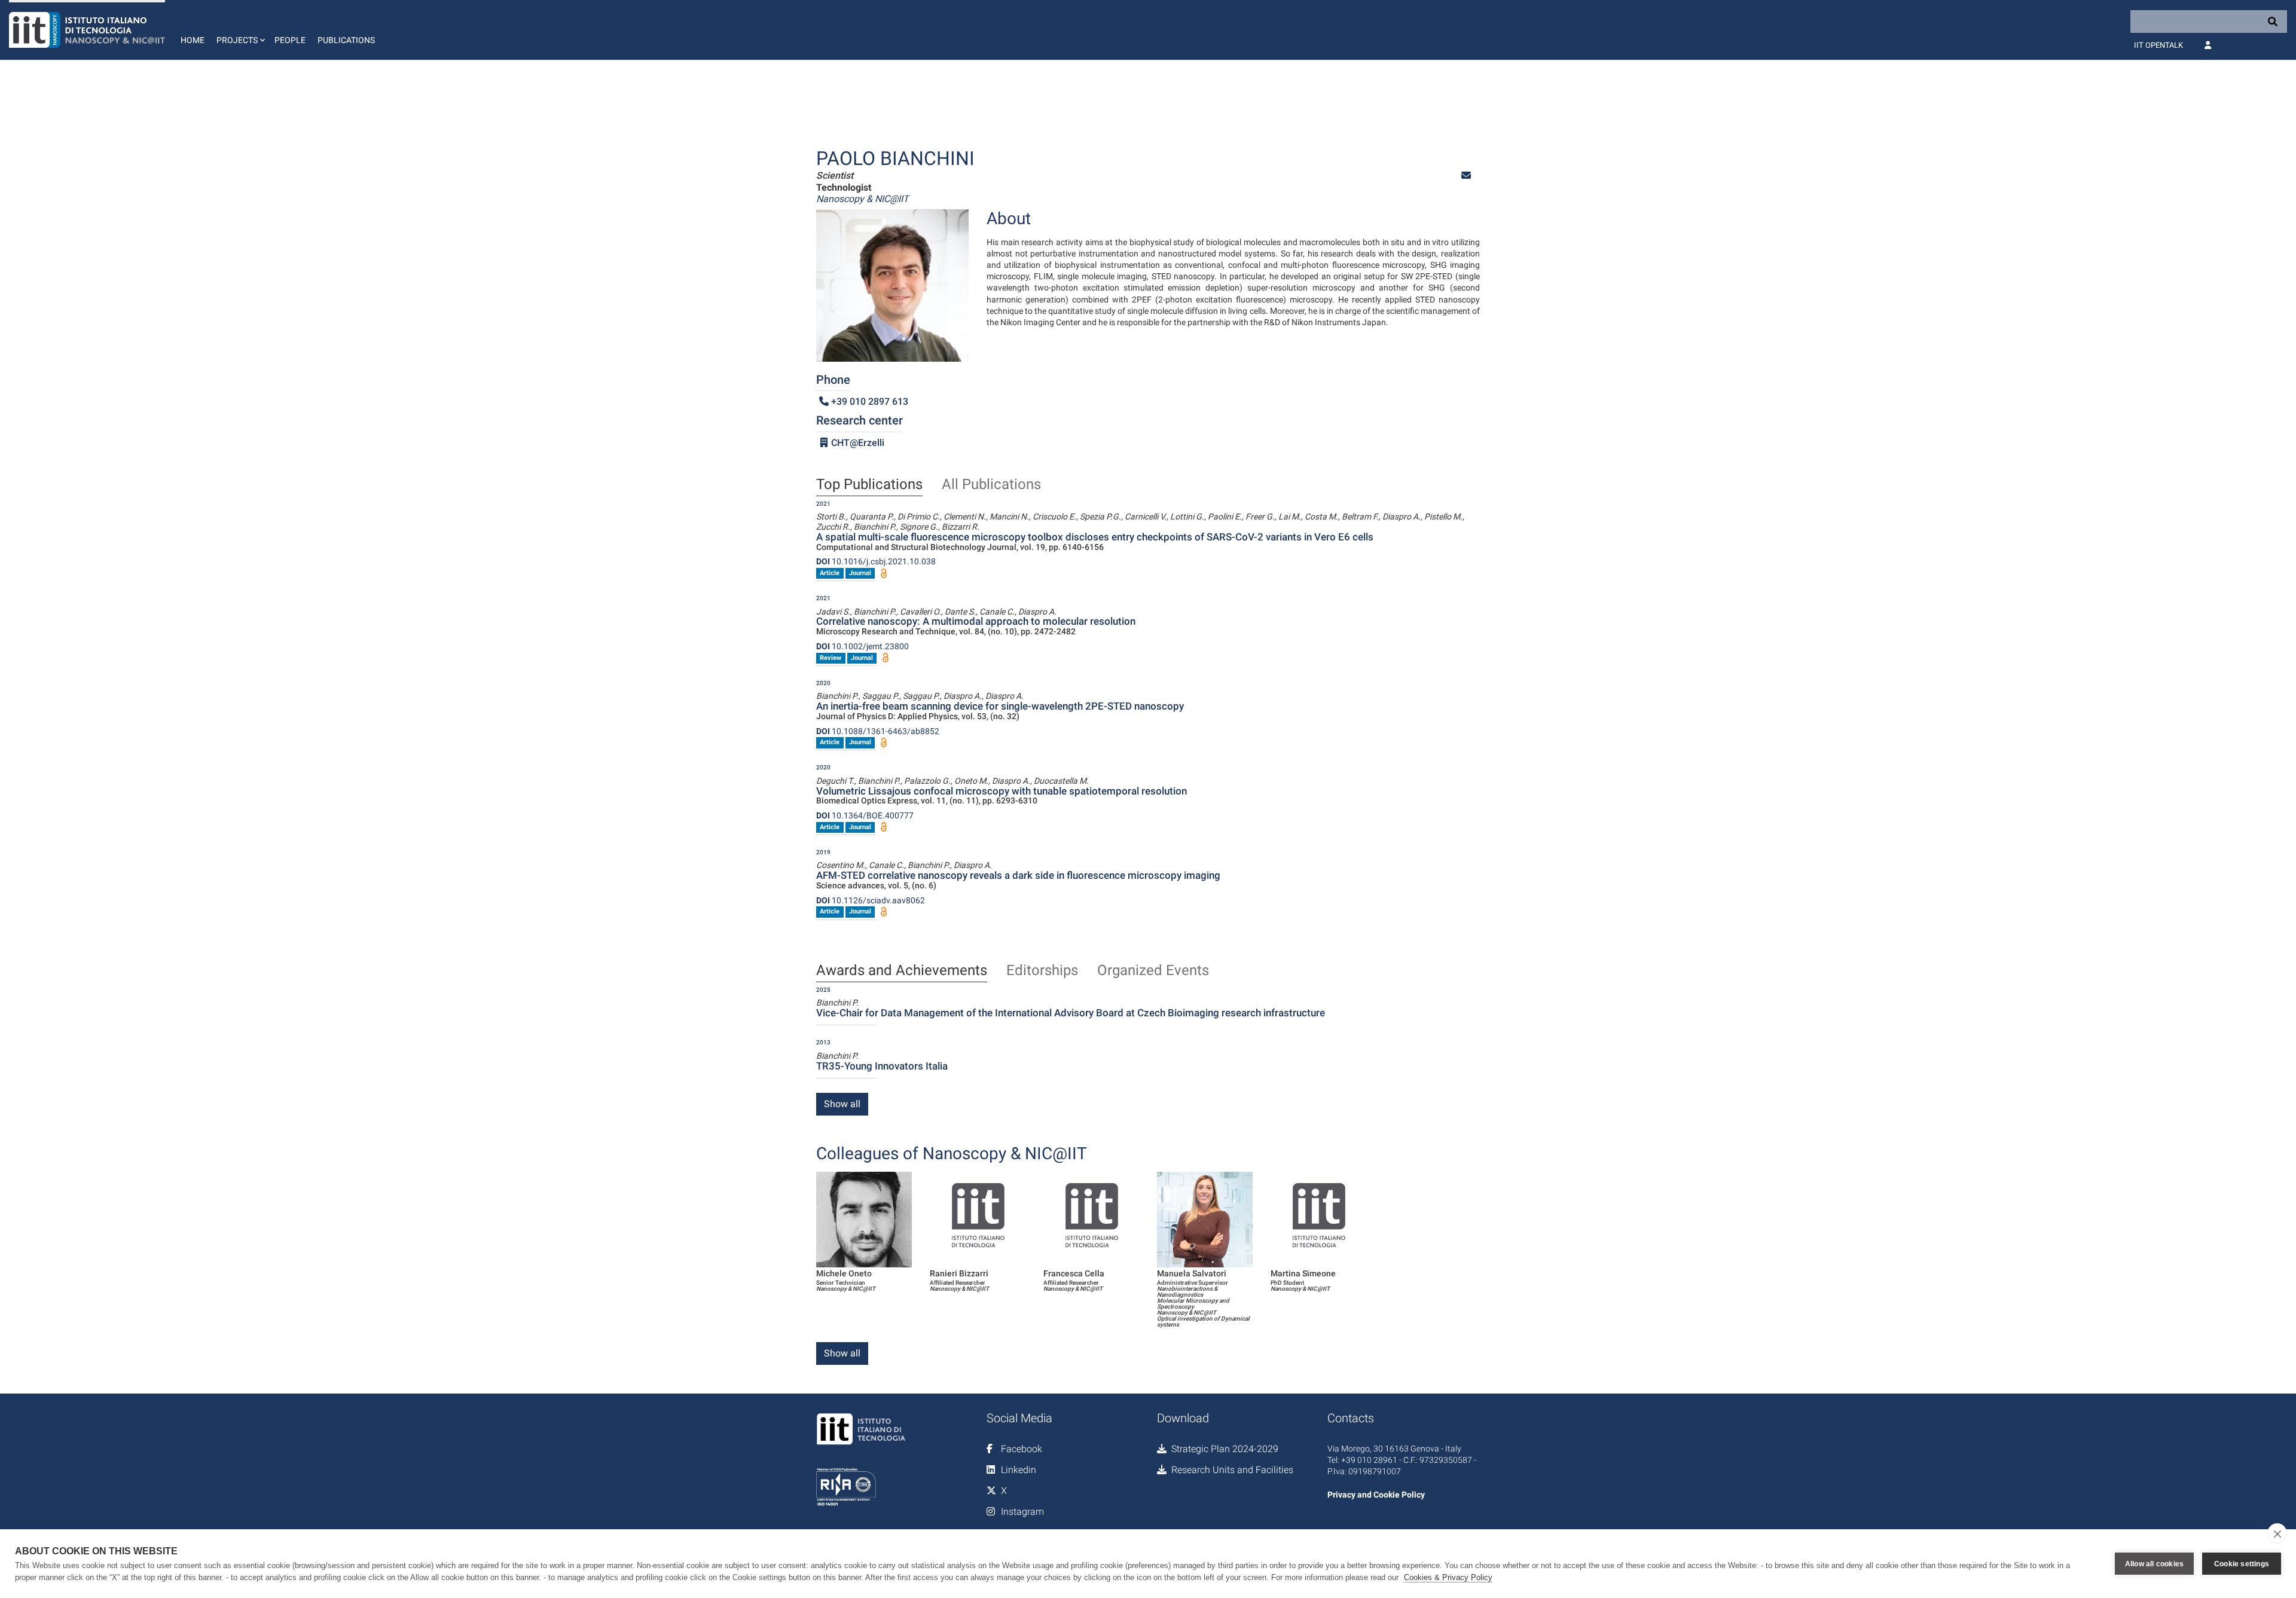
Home (193, 40)
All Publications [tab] (991, 485)
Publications (346, 40)
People (290, 40)
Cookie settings (2242, 1564)
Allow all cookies (2154, 1564)
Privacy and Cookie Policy (1376, 1495)
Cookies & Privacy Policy (1448, 1577)
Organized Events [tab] (1153, 971)
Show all (842, 1104)
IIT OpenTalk (2158, 45)
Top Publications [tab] (869, 485)
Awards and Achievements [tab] (902, 971)
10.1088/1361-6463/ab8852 (878, 731)
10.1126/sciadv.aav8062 (871, 900)
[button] (239, 30)
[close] (2277, 1533)
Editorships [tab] (1042, 971)
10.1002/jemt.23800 (862, 646)
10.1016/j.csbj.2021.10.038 (876, 561)
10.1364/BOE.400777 (865, 815)
